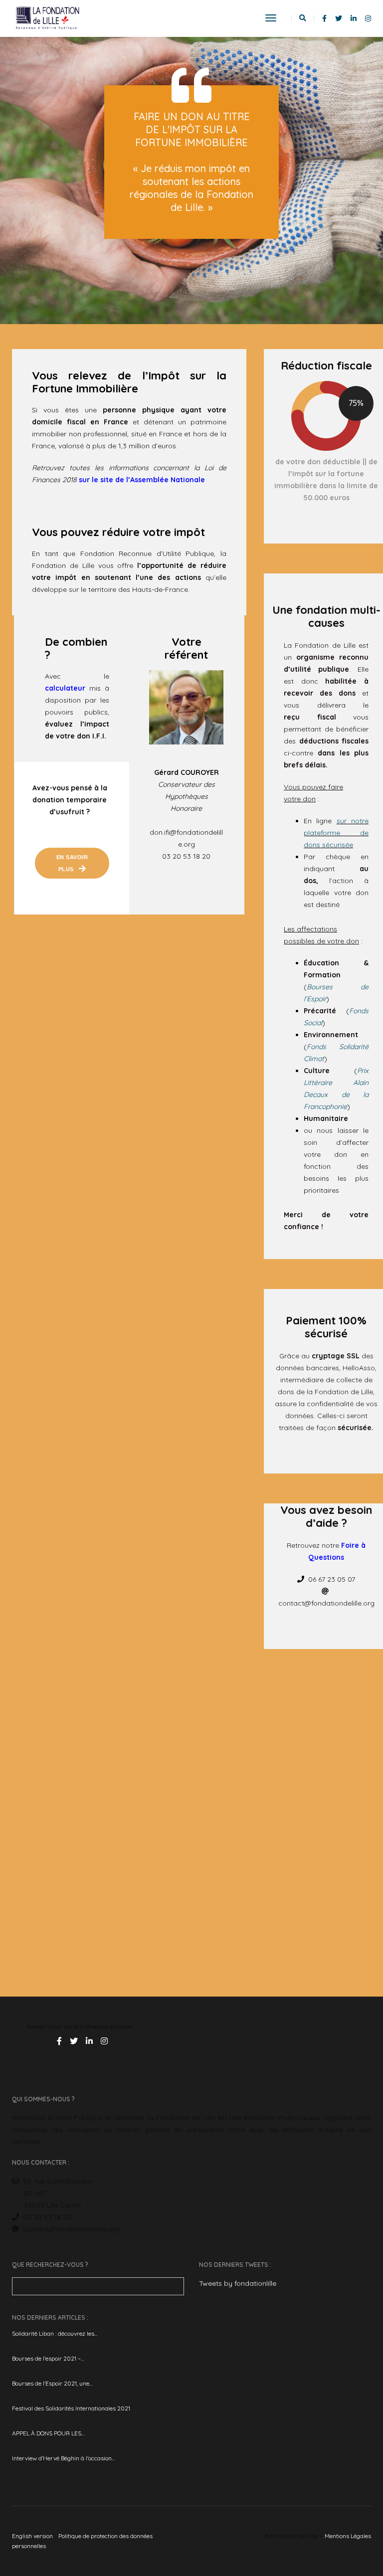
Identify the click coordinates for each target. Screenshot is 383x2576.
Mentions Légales (348, 2536)
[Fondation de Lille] (48, 18)
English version (32, 2536)
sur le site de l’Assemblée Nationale (142, 480)
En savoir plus (73, 863)
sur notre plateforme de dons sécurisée (336, 833)
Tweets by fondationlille (238, 2283)
